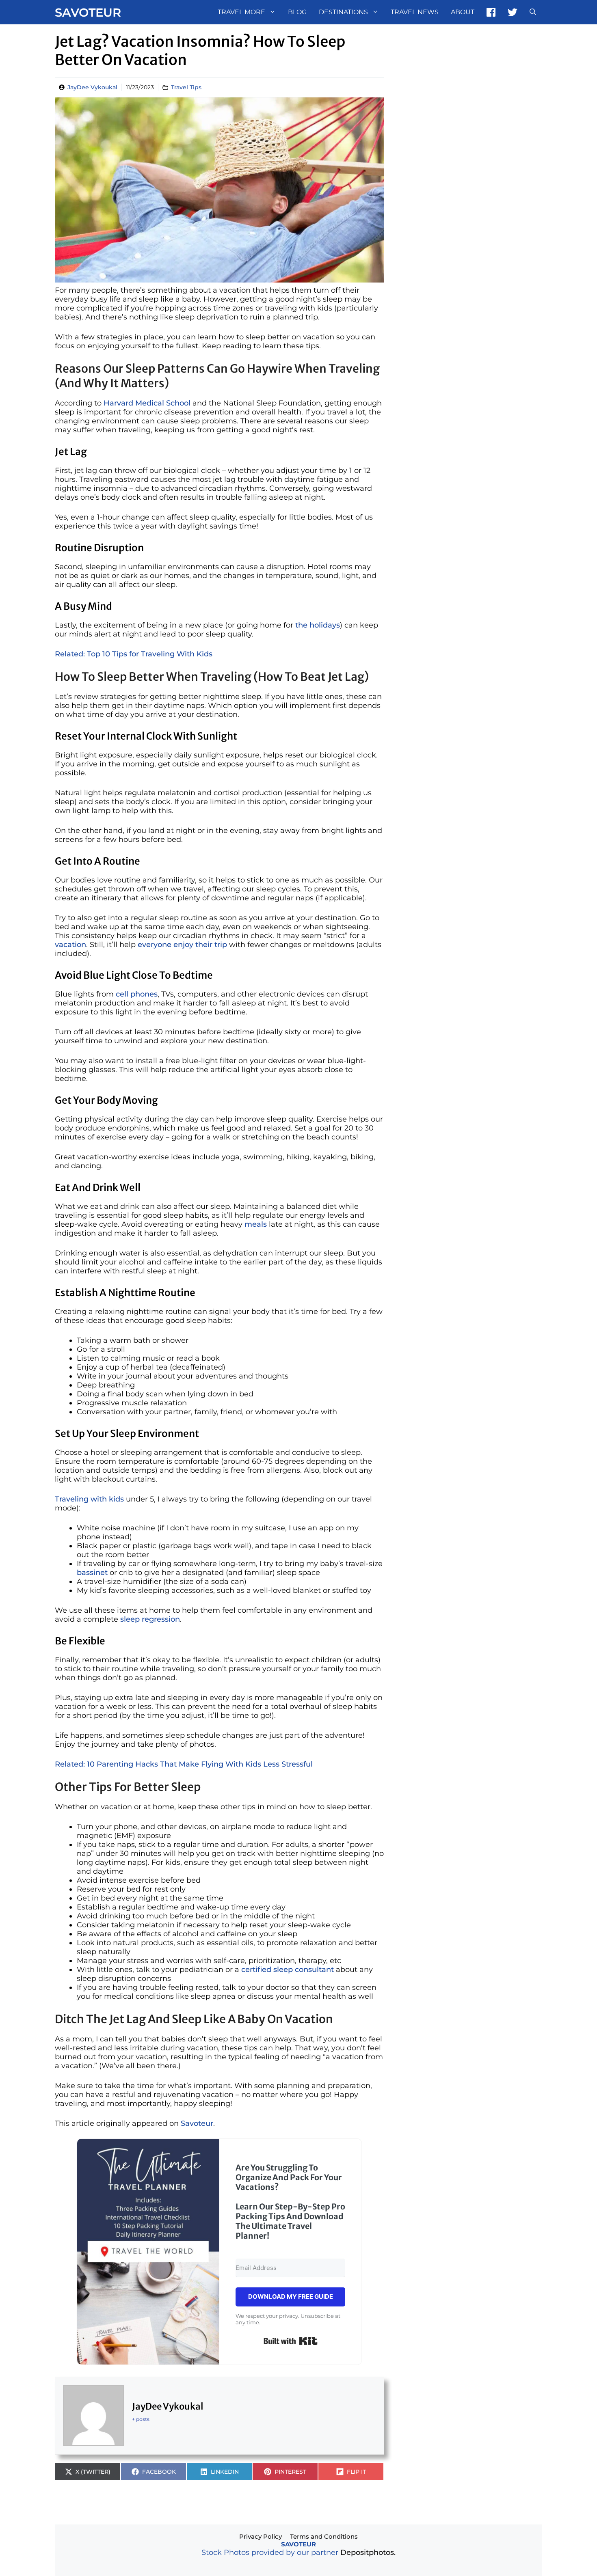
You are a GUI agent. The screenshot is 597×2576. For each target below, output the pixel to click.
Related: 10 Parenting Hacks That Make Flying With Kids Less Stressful (184, 1764)
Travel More (241, 12)
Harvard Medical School (147, 403)
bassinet (92, 1573)
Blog (297, 12)
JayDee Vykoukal (92, 87)
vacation (70, 945)
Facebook (491, 12)
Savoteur (88, 12)
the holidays (318, 625)
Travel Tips (186, 87)
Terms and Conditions (324, 2536)
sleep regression (150, 1619)
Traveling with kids (89, 1499)
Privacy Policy (261, 2536)
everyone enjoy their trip (182, 945)
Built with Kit (291, 2341)
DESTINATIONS (343, 12)
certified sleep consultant (288, 1970)
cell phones (137, 994)
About (463, 12)
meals (256, 1224)
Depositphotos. (368, 2552)
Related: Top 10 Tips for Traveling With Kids (134, 654)
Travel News (415, 12)
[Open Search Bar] (533, 12)
